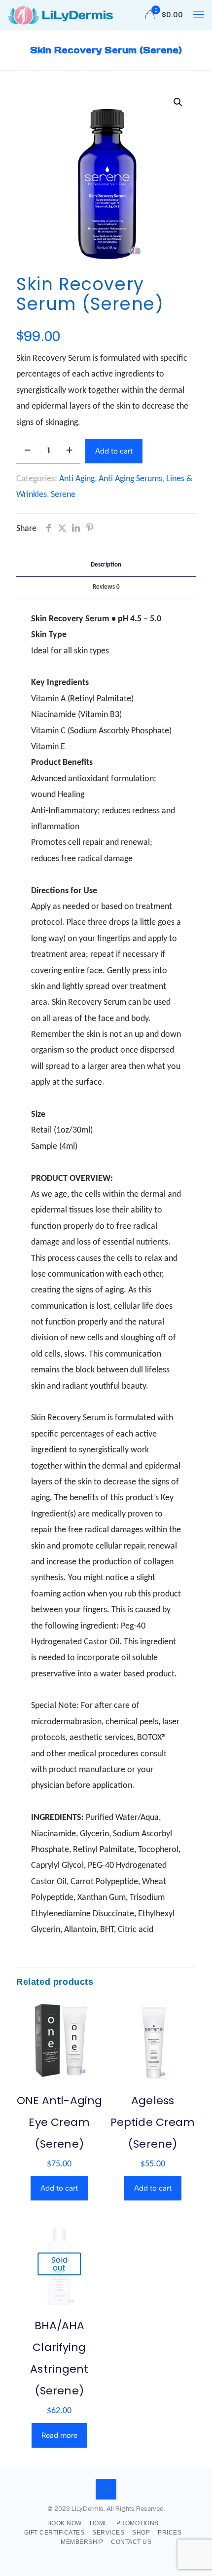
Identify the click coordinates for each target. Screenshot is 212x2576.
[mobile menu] (199, 15)
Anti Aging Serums (130, 479)
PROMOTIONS (138, 2523)
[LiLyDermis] (60, 15)
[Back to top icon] (106, 2489)
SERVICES (108, 2533)
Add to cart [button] (59, 2188)
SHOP (141, 2533)
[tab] (106, 565)
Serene (63, 495)
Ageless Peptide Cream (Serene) (153, 2122)
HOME (99, 2523)
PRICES (170, 2533)
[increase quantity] (69, 451)
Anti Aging (77, 479)
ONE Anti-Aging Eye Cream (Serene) (59, 2122)
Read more (59, 2435)
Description (106, 565)
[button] (178, 102)
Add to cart (114, 451)
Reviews (106, 587)
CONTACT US (131, 2542)
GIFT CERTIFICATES (54, 2533)
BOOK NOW (65, 2523)
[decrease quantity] (27, 451)
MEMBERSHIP (82, 2542)
